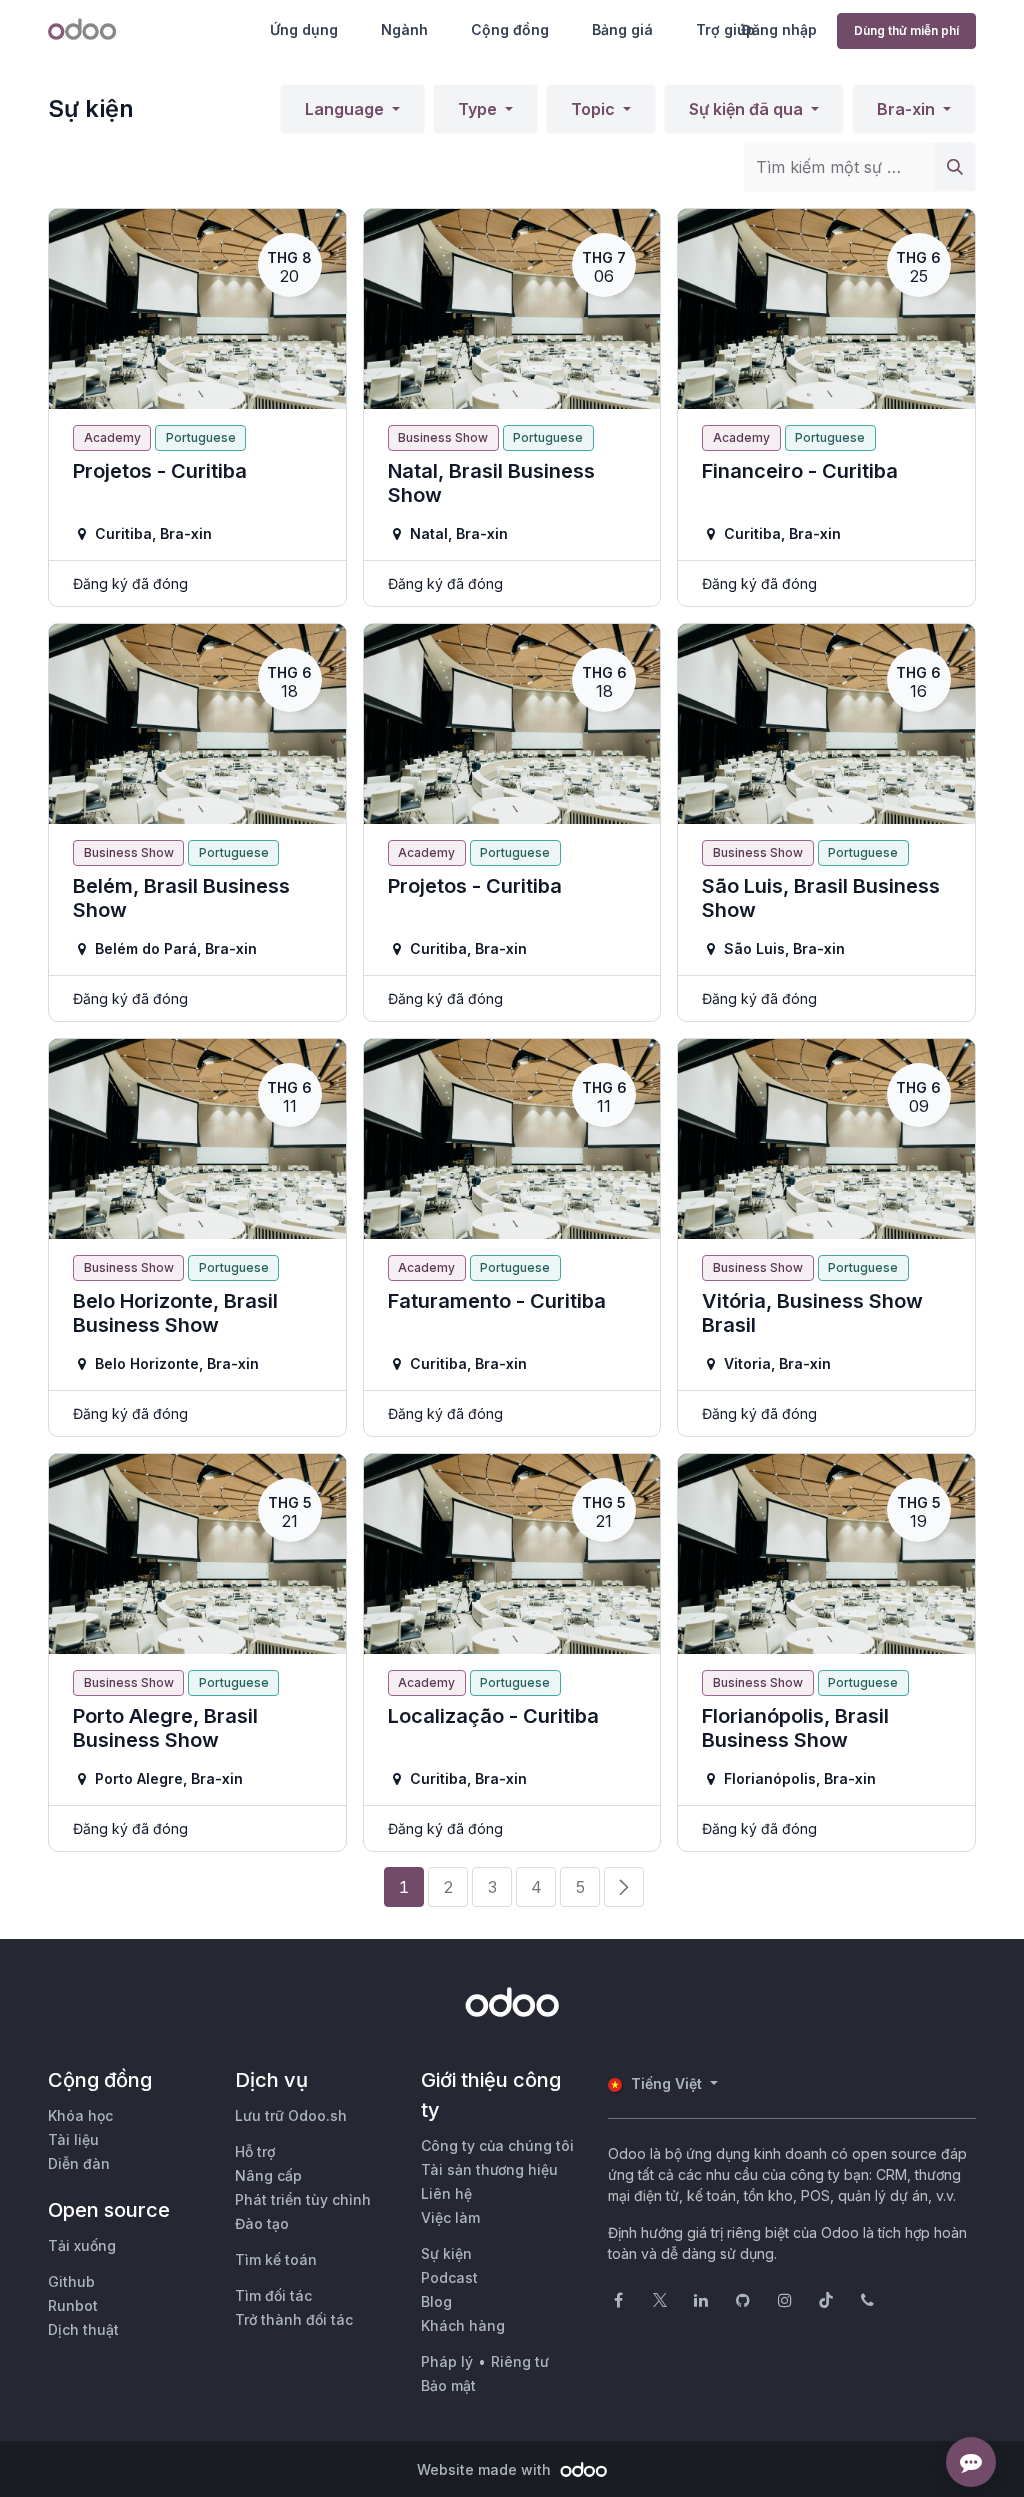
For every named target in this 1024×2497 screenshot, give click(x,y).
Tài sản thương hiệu (489, 2169)
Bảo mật (448, 2385)
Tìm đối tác (273, 2295)
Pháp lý (447, 2361)
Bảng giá (622, 29)
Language (346, 109)
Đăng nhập (779, 29)
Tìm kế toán (276, 2259)
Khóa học (80, 2115)
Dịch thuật (83, 2329)
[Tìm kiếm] (955, 167)
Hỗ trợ (255, 2151)
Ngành (404, 29)
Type (479, 109)
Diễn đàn (79, 2163)
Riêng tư (520, 2361)
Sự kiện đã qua (748, 109)
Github (71, 2281)
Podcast (449, 2277)
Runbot (73, 2305)
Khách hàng (463, 2325)
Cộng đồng (510, 29)
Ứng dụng (304, 29)
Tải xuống (82, 2245)
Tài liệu (73, 2139)
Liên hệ (446, 2193)
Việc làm (450, 2217)
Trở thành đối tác (294, 2319)
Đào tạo (262, 2223)
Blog (436, 2301)
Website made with (486, 2469)
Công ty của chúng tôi (497, 2145)
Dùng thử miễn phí (906, 30)
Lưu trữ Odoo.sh (291, 2115)
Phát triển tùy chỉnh (303, 2199)
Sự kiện (446, 2253)
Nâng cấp (268, 2175)
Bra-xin (908, 109)
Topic (595, 109)
